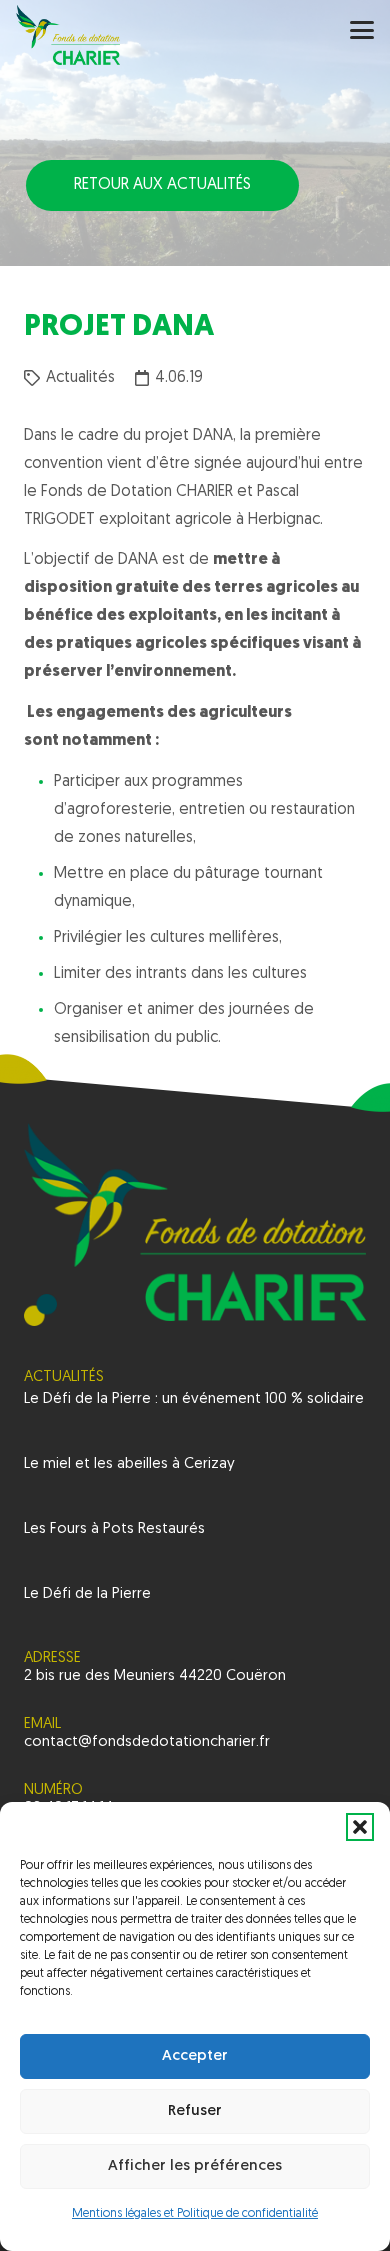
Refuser (195, 2111)
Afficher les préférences (195, 2166)
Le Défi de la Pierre (87, 1594)
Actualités (80, 378)
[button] (360, 1827)
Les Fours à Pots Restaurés (114, 1529)
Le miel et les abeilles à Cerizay (129, 1464)
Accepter (195, 2056)
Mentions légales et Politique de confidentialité (195, 2214)
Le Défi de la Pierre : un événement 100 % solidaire (194, 1399)
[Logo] (68, 35)
